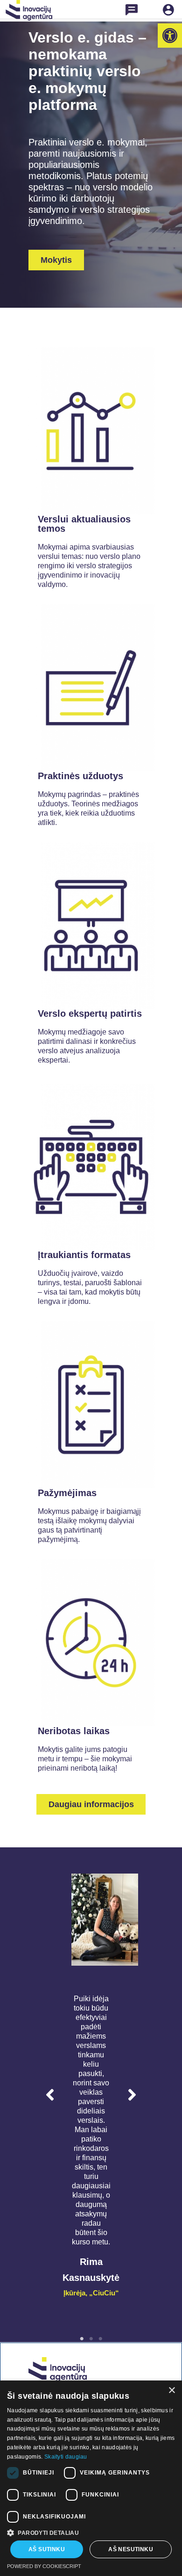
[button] (170, 36)
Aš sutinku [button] (47, 2549)
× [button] (171, 2391)
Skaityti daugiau (66, 2457)
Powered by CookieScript (44, 2566)
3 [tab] (100, 2339)
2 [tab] (91, 2339)
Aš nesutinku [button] (131, 2549)
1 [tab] (82, 2339)
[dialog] (91, 2478)
